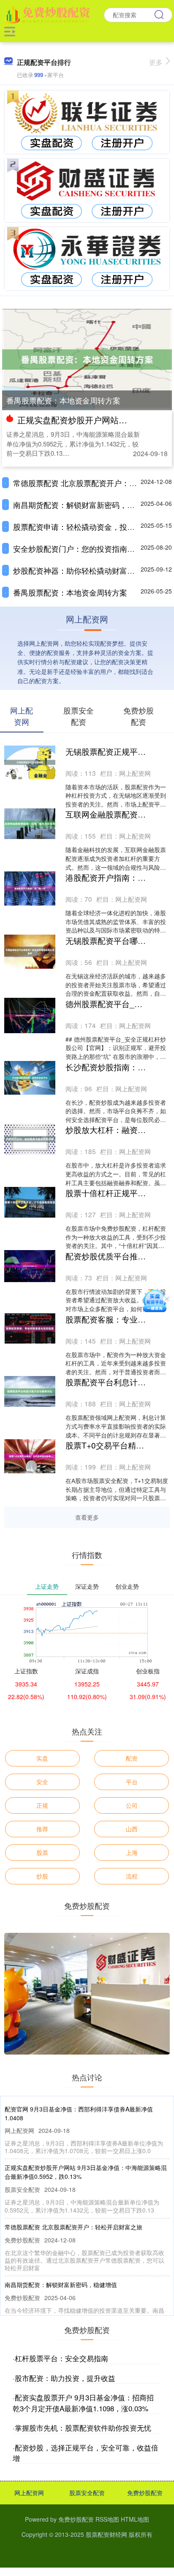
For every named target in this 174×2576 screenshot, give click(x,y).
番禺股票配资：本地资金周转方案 (63, 400)
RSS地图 (107, 2519)
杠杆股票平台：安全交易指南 (61, 2358)
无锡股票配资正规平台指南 (114, 751)
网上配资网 (29, 2493)
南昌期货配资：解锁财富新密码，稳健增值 (85, 505)
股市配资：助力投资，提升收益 (65, 2378)
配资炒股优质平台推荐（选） (118, 1256)
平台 (132, 1782)
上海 (132, 1852)
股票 (42, 1852)
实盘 (42, 1758)
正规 (42, 1805)
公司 (132, 1805)
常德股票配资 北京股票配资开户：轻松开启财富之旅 (73, 2227)
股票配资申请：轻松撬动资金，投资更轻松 (85, 526)
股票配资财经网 (106, 2534)
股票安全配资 (87, 2493)
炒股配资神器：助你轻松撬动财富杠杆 (78, 570)
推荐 (42, 1829)
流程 (132, 1876)
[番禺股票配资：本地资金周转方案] (87, 358)
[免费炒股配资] (48, 14)
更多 (156, 62)
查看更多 (87, 1517)
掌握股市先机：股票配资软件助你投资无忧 (83, 2428)
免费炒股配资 (145, 2493)
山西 (132, 1829)
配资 (132, 1758)
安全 (42, 1782)
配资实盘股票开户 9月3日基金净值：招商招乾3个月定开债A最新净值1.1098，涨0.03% (83, 2403)
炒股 (42, 1876)
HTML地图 (135, 2519)
